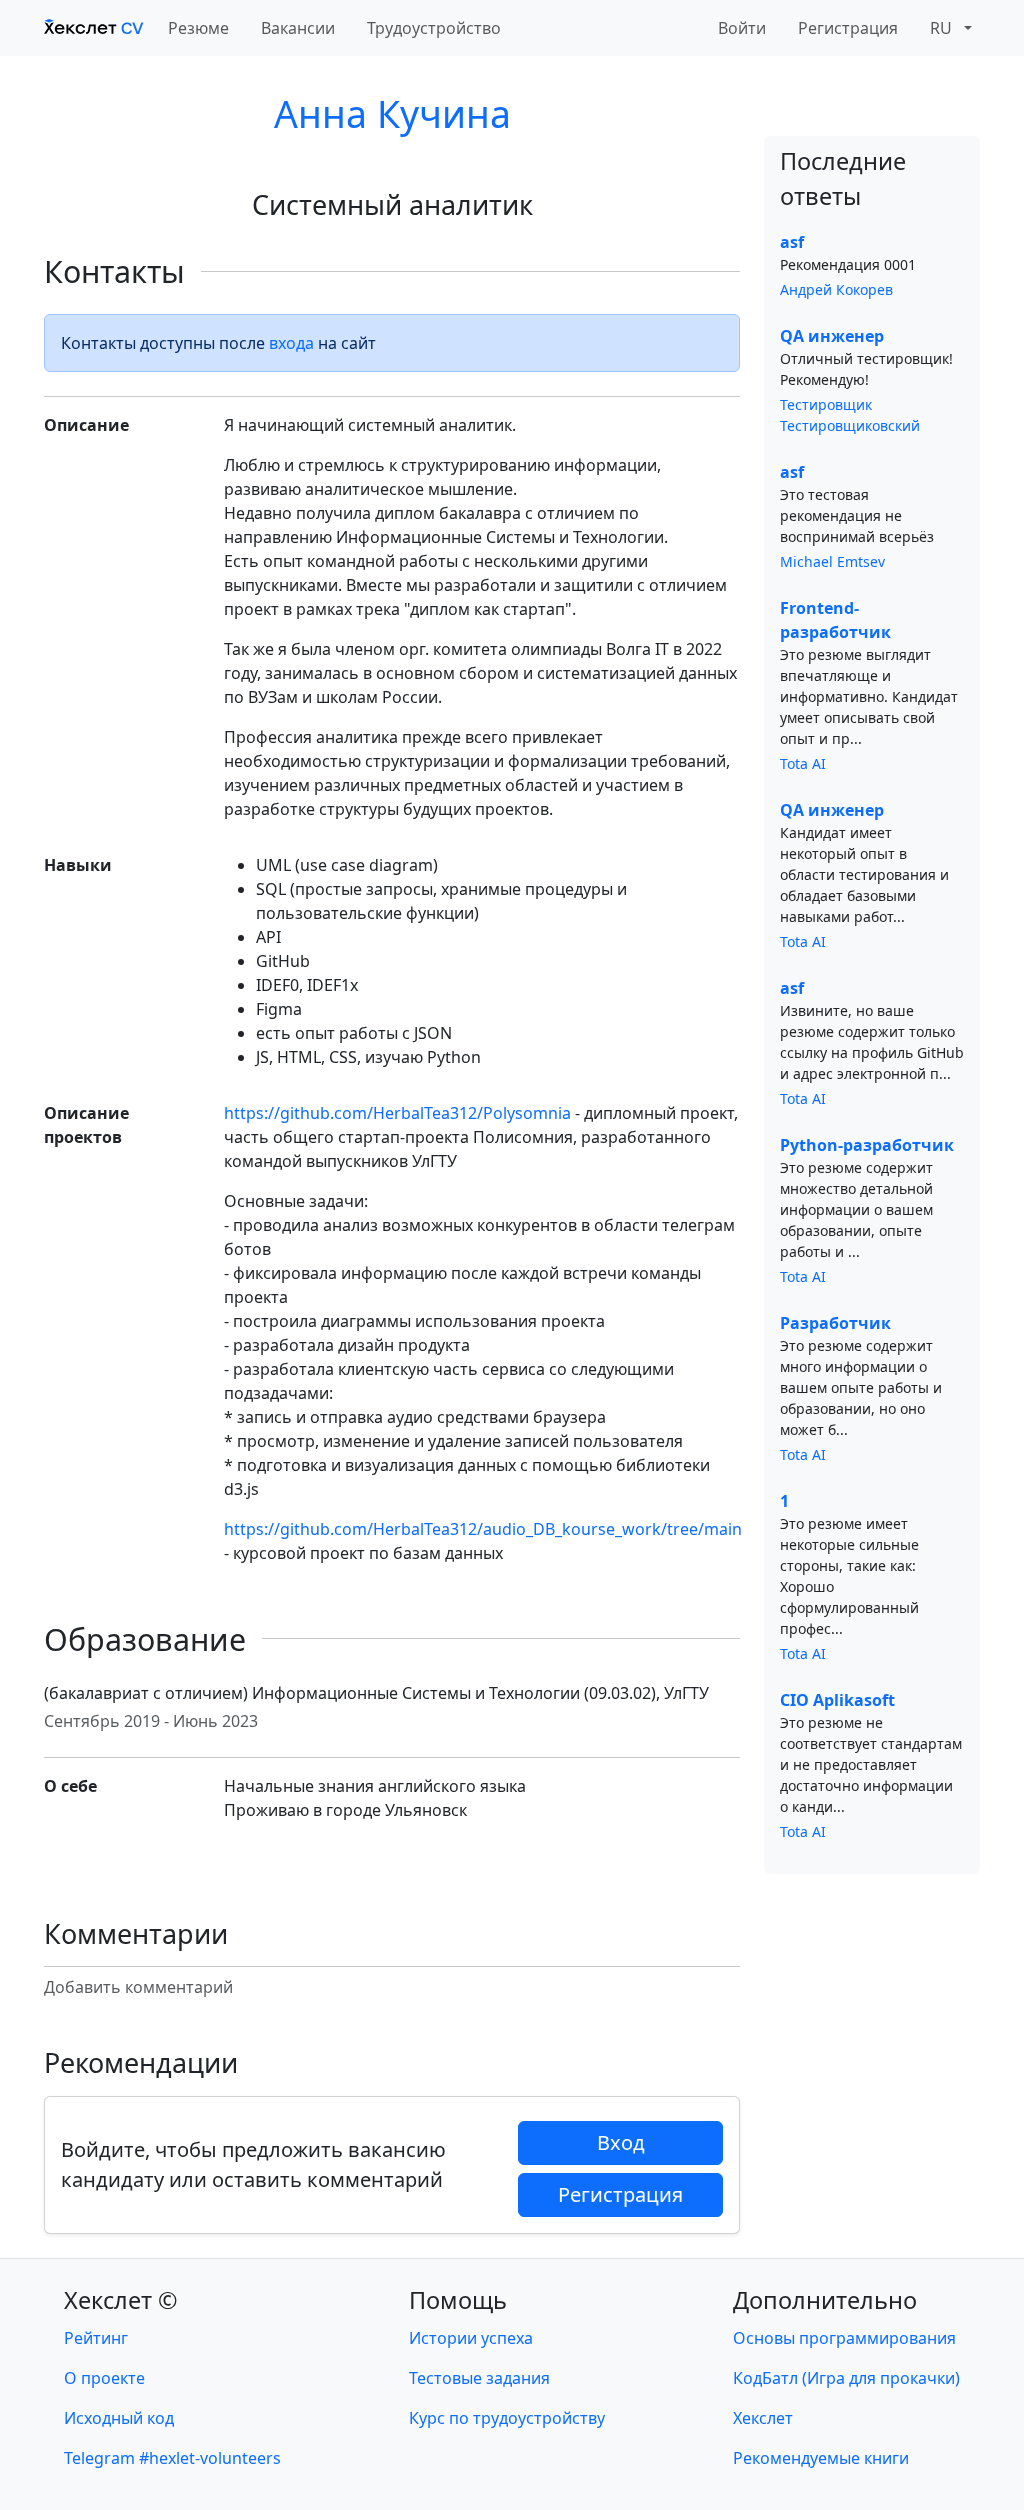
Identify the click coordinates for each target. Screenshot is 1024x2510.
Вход (621, 2142)
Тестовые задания (479, 2378)
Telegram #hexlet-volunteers (172, 2458)
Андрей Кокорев (836, 289)
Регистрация (848, 28)
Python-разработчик (867, 1145)
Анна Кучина (392, 113)
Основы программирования (844, 2338)
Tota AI (803, 763)
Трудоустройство (434, 28)
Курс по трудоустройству (507, 2418)
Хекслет (763, 2418)
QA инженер (832, 336)
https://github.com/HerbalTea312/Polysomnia (397, 1113)
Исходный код (119, 2418)
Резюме (198, 28)
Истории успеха (471, 2338)
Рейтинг (96, 2338)
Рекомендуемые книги (821, 2458)
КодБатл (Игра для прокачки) (846, 2378)
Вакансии (298, 28)
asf (792, 242)
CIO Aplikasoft (837, 1700)
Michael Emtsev (832, 561)
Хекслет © (121, 2300)
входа (291, 343)
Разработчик (835, 1323)
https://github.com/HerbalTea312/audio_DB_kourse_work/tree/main (483, 1529)
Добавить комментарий (138, 1987)
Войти (742, 28)
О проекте (104, 2378)
